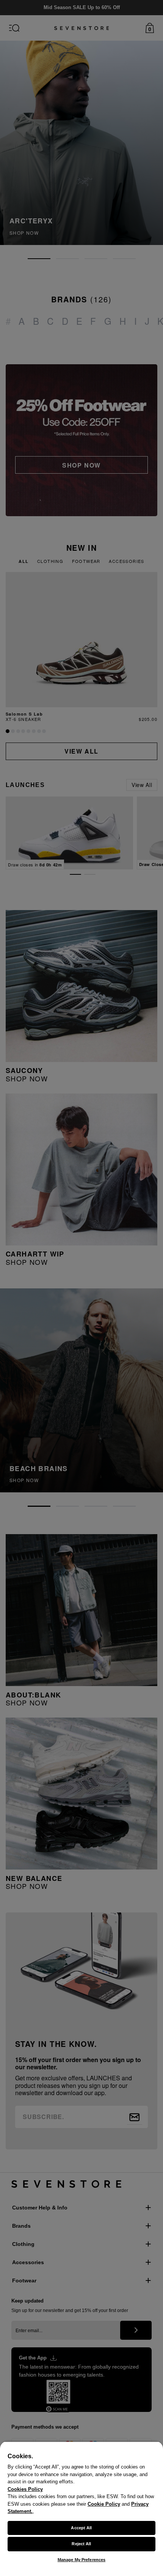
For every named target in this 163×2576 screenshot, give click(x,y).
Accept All (81, 2528)
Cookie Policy (104, 2504)
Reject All (81, 2544)
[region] (81, 2509)
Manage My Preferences (81, 2560)
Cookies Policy (25, 2489)
